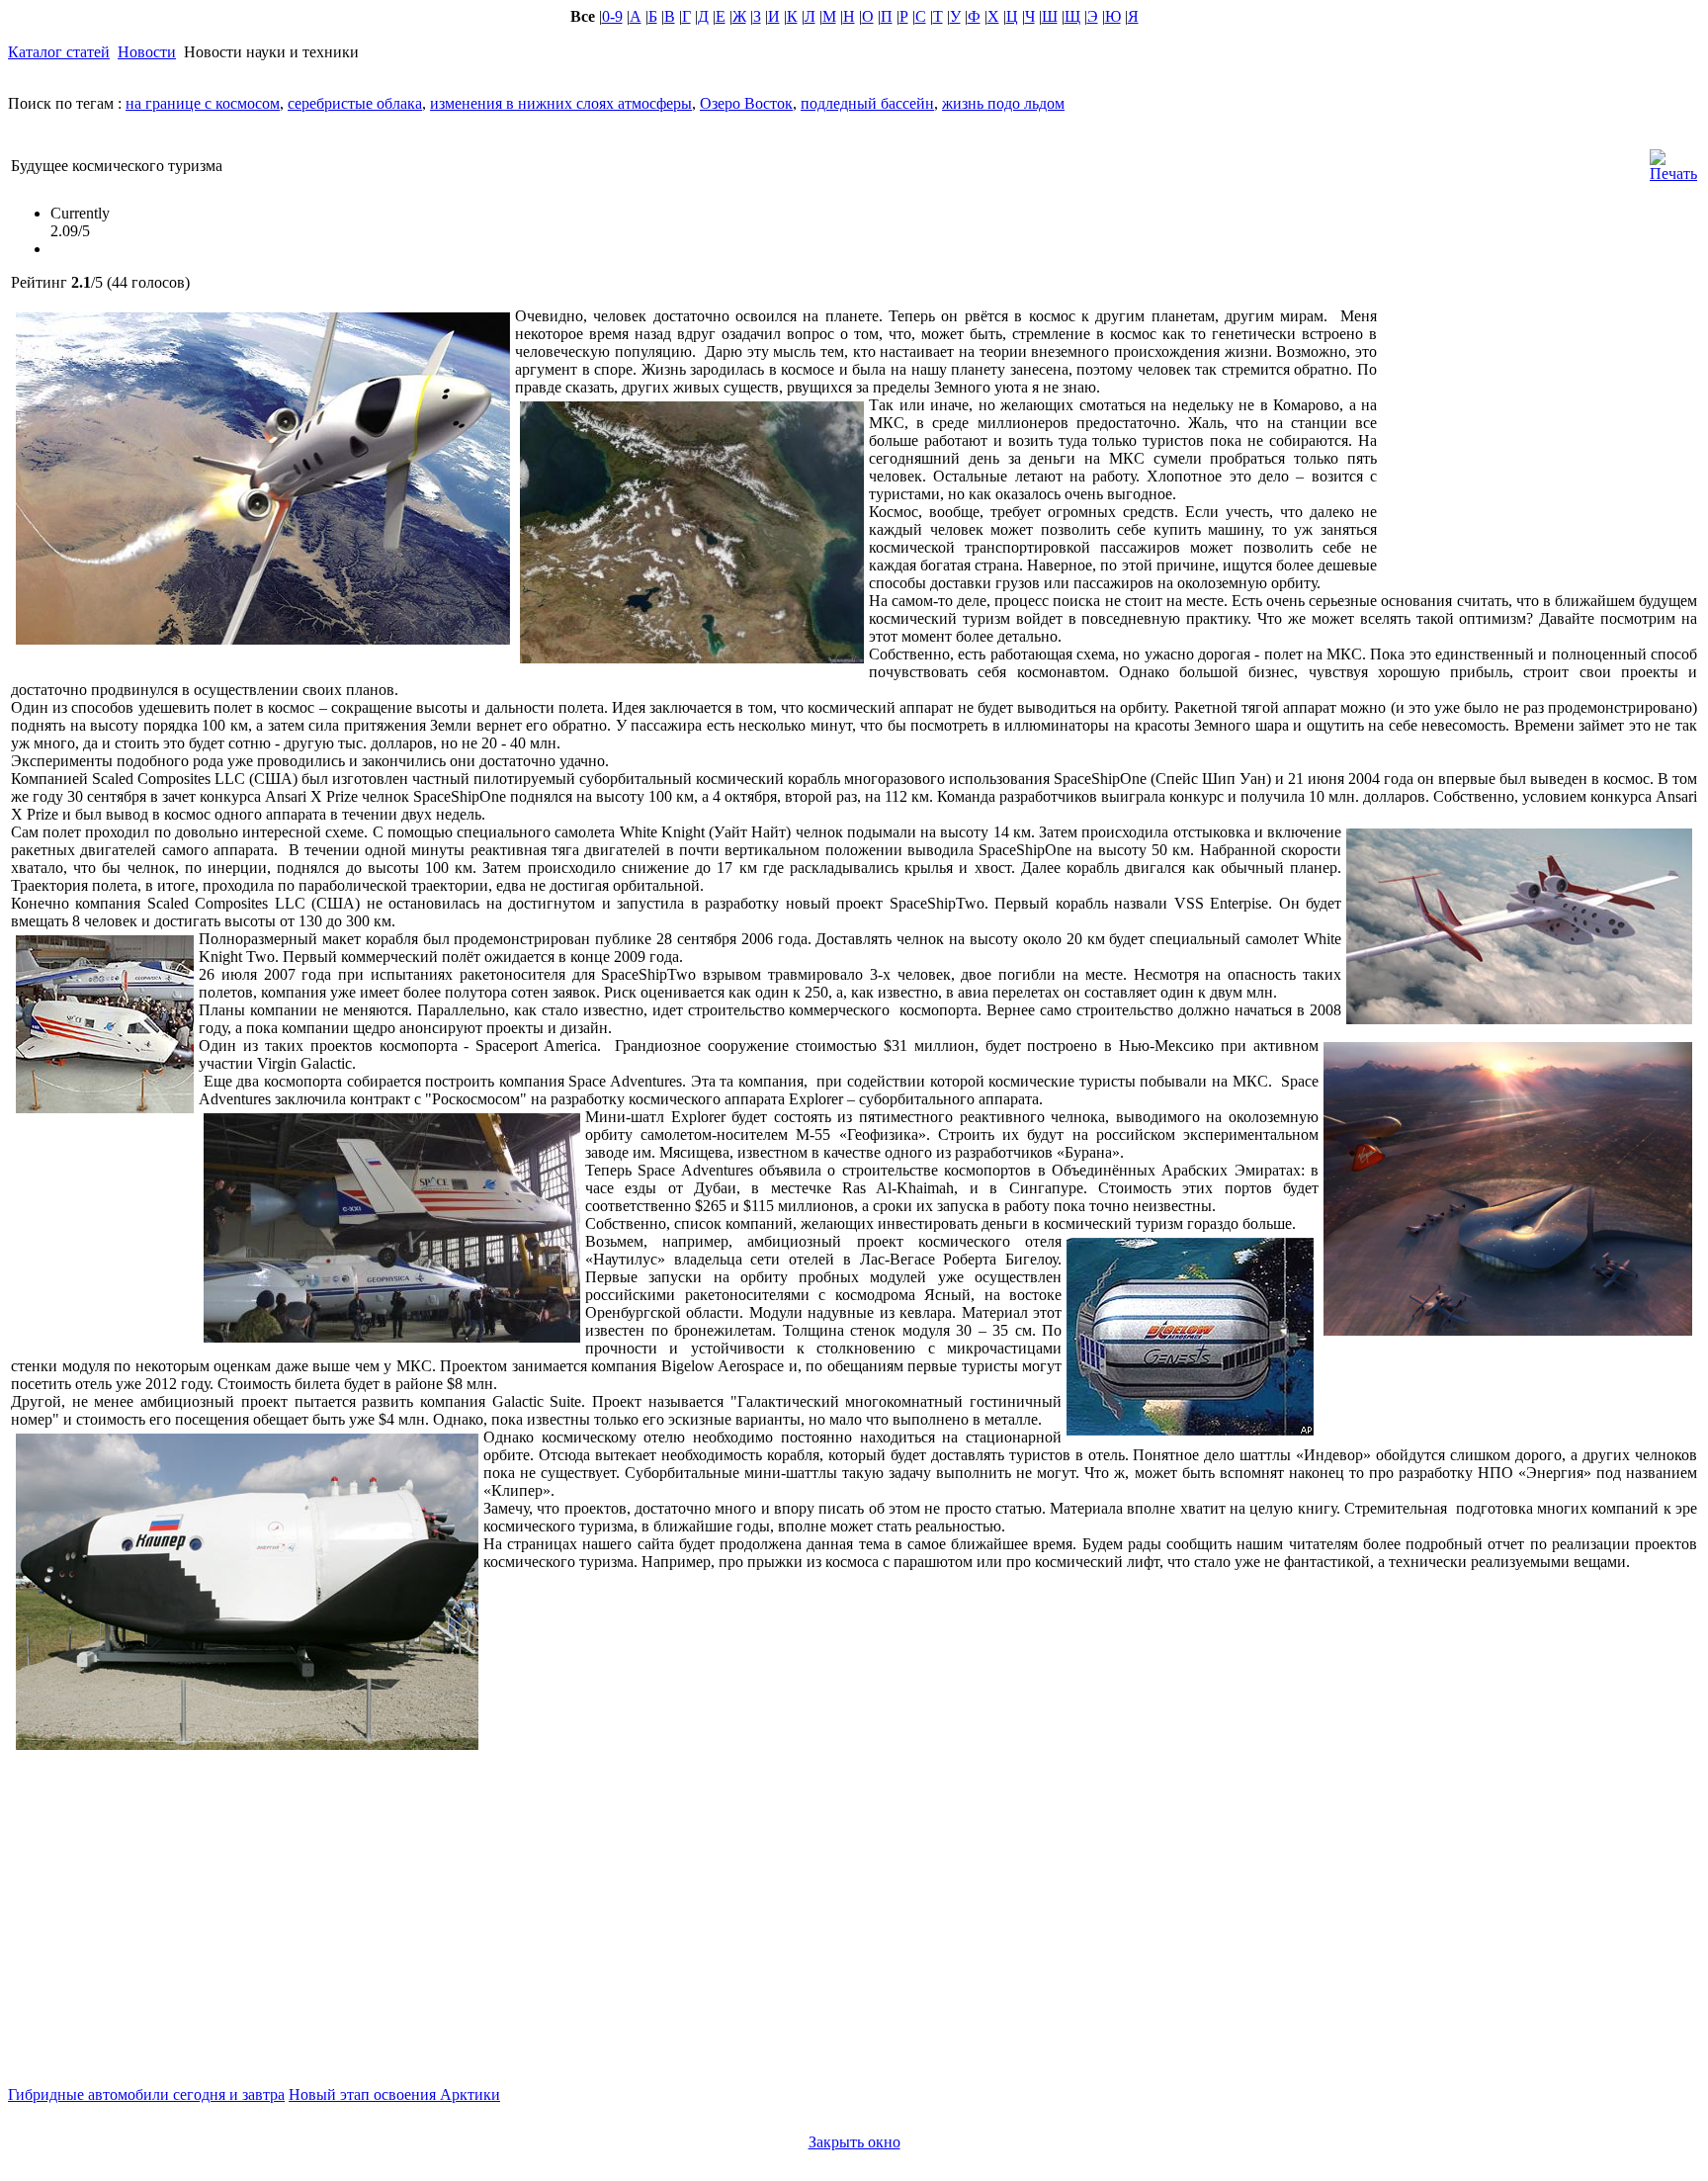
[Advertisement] (1537, 444)
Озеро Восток (746, 103)
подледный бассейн (867, 103)
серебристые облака (355, 103)
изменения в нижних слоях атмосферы (561, 103)
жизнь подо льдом (1003, 103)
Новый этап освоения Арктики (394, 2094)
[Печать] (1673, 161)
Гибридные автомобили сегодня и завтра (146, 2094)
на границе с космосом (203, 103)
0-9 (612, 16)
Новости (147, 52)
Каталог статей (59, 52)
